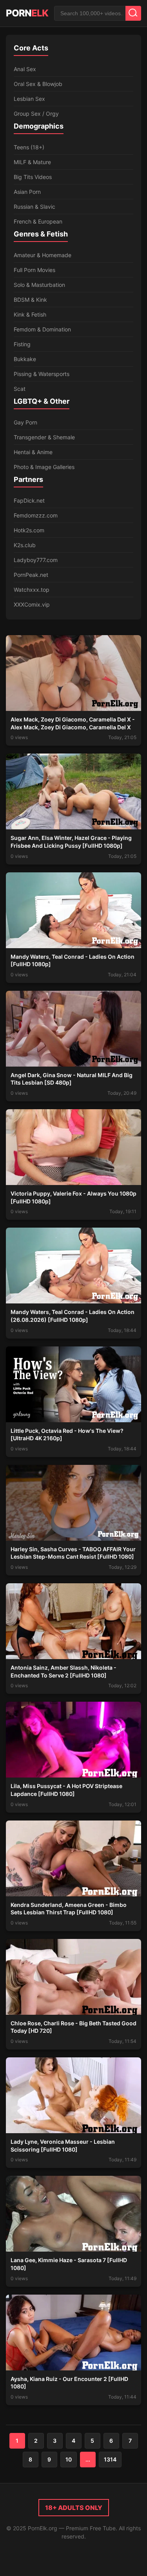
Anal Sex (25, 69)
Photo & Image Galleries (44, 467)
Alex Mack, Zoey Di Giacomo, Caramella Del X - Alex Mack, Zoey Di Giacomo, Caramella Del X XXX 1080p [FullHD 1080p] (73, 727)
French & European (38, 221)
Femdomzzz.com (36, 515)
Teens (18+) (29, 147)
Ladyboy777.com (36, 560)
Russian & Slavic (34, 207)
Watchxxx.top (32, 590)
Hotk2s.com (29, 530)
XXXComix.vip (32, 604)
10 (69, 2459)
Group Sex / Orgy (36, 114)
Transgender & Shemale (44, 437)
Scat (20, 389)
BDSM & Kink (30, 300)
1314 (110, 2459)
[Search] (133, 13)
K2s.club (25, 545)
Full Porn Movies (34, 270)
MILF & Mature (32, 162)
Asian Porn (27, 192)
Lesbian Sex (29, 99)
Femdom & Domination (42, 329)
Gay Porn (25, 422)
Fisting (22, 344)
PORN (27, 13)
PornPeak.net (31, 575)
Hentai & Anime (33, 452)
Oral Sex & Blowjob (38, 84)
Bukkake (25, 359)
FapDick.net (29, 500)
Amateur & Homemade (43, 255)
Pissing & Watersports (42, 374)
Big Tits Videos (33, 177)
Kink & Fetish (30, 314)
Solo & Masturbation (39, 285)
